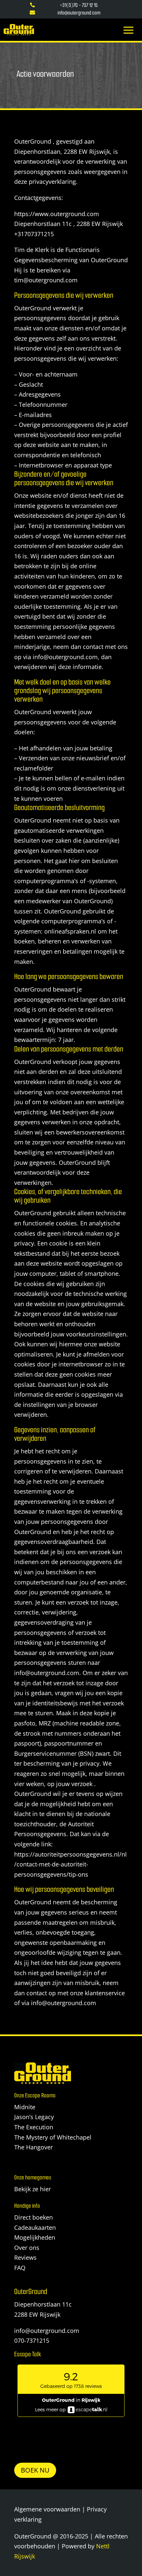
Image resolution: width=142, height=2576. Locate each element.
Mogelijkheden (35, 2237)
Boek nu (35, 2470)
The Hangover (34, 2147)
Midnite (25, 2107)
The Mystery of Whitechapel (53, 2137)
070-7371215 (32, 2340)
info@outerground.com (47, 2331)
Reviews (25, 2257)
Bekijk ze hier (33, 2189)
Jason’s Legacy (34, 2117)
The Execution (34, 2127)
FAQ (20, 2268)
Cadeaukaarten (35, 2227)
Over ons (27, 2248)
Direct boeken (34, 2217)
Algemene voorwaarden (47, 2509)
